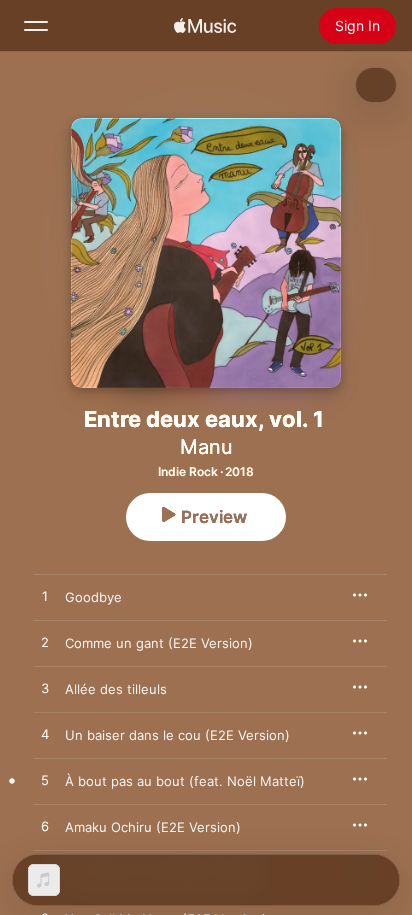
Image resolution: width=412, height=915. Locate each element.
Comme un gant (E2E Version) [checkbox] (159, 643)
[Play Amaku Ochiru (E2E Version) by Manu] (45, 827)
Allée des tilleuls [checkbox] (116, 689)
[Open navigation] (36, 26)
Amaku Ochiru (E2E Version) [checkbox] (153, 827)
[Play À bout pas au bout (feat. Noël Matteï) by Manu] (45, 781)
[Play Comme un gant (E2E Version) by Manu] (45, 643)
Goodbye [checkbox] (93, 597)
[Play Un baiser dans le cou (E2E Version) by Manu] (45, 735)
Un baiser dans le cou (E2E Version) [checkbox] (177, 735)
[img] (205, 26)
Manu (206, 447)
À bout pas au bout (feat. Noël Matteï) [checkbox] (185, 781)
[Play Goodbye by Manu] (45, 597)
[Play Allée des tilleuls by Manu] (45, 689)
